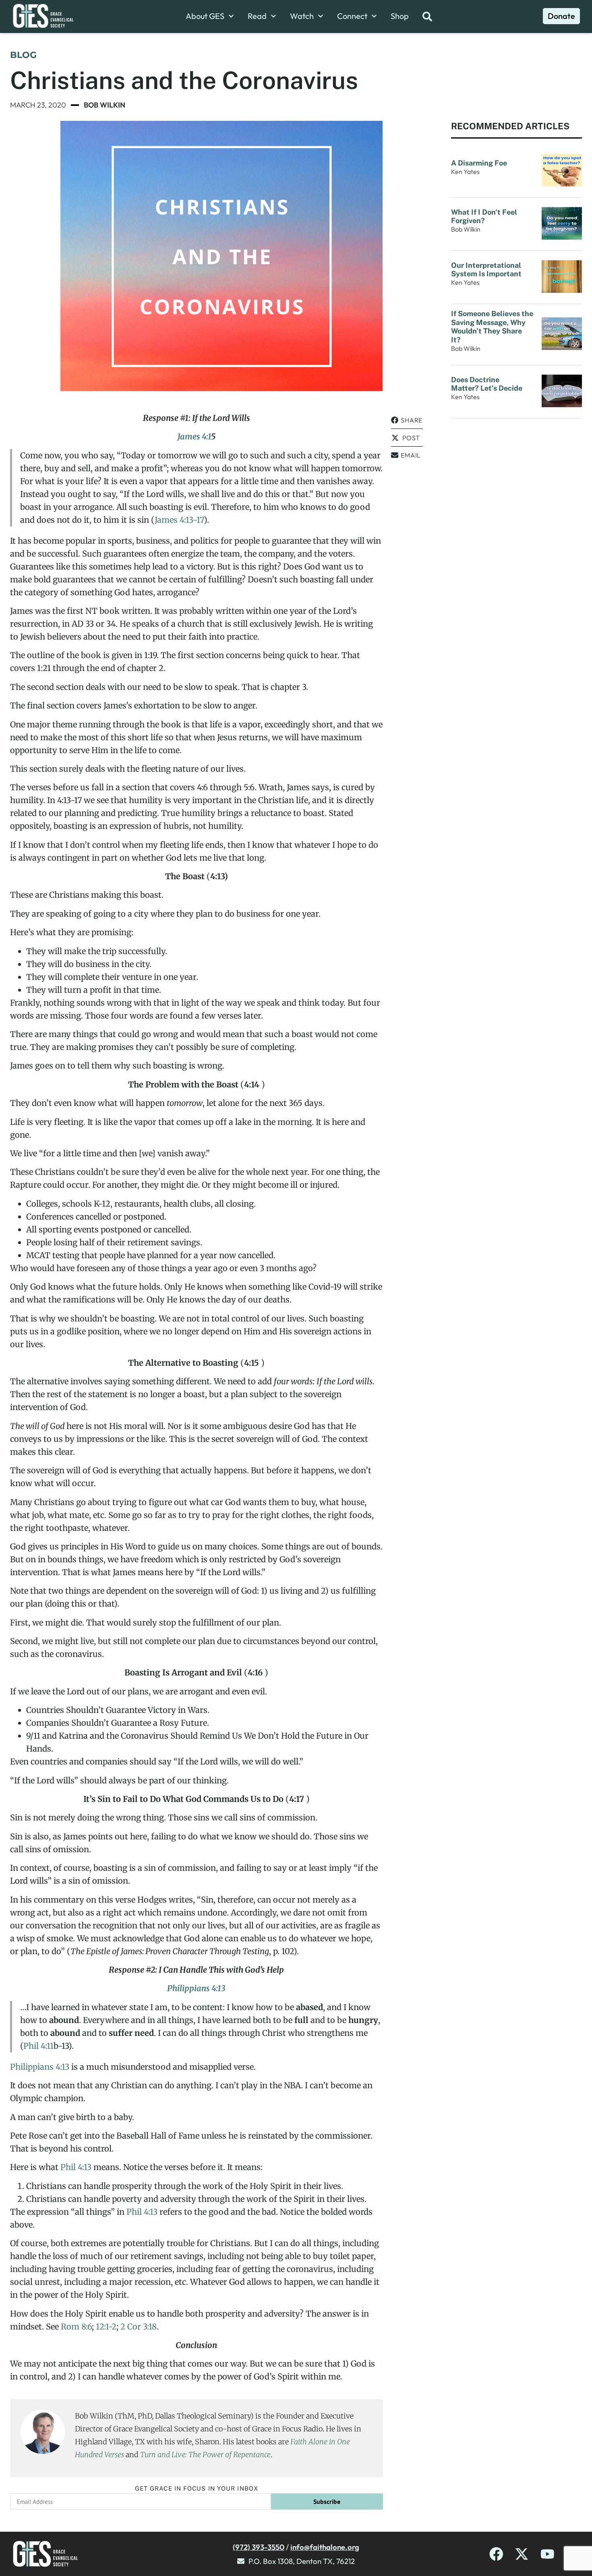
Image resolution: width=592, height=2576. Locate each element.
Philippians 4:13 (196, 1988)
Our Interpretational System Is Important (488, 270)
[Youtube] (547, 2554)
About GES (205, 16)
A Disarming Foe (480, 163)
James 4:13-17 (179, 520)
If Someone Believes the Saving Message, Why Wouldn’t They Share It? (492, 327)
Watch (302, 16)
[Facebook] (496, 2554)
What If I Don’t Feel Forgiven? (484, 216)
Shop (400, 16)
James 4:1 (194, 436)
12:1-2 (106, 2326)
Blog (23, 55)
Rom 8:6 (76, 2326)
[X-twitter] (522, 2554)
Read (257, 16)
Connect (352, 16)
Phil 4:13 (76, 2167)
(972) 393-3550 (259, 2547)
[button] (407, 420)
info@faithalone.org (325, 2547)
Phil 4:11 (38, 2046)
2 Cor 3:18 (139, 2326)
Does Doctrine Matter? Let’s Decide (487, 384)
